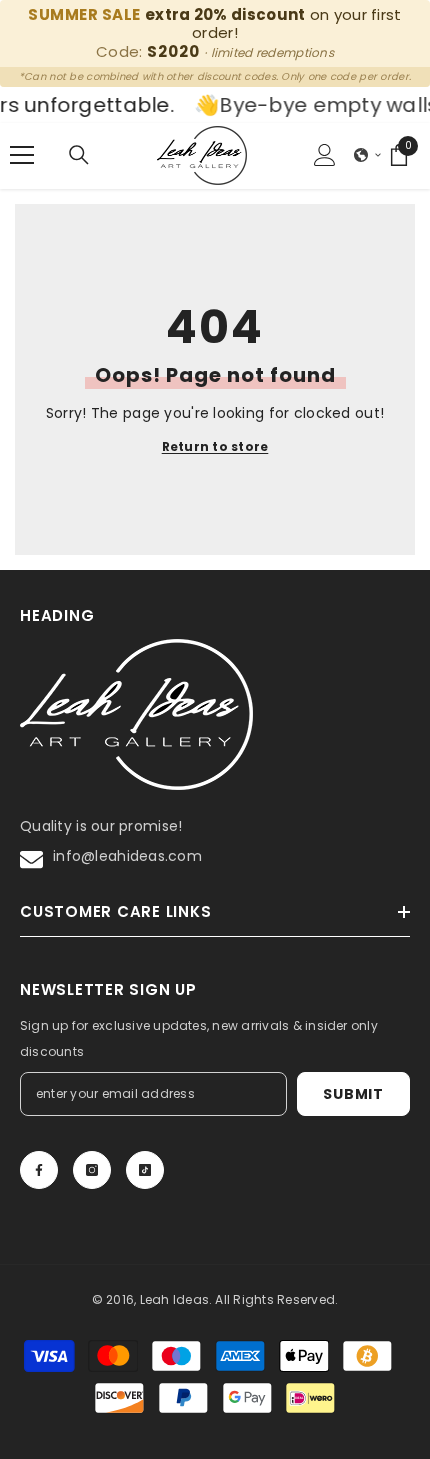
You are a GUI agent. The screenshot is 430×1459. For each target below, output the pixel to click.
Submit (353, 1094)
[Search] (79, 155)
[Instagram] (92, 1170)
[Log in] (325, 155)
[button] (368, 155)
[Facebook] (39, 1170)
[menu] (22, 155)
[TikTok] (145, 1170)
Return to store (215, 447)
